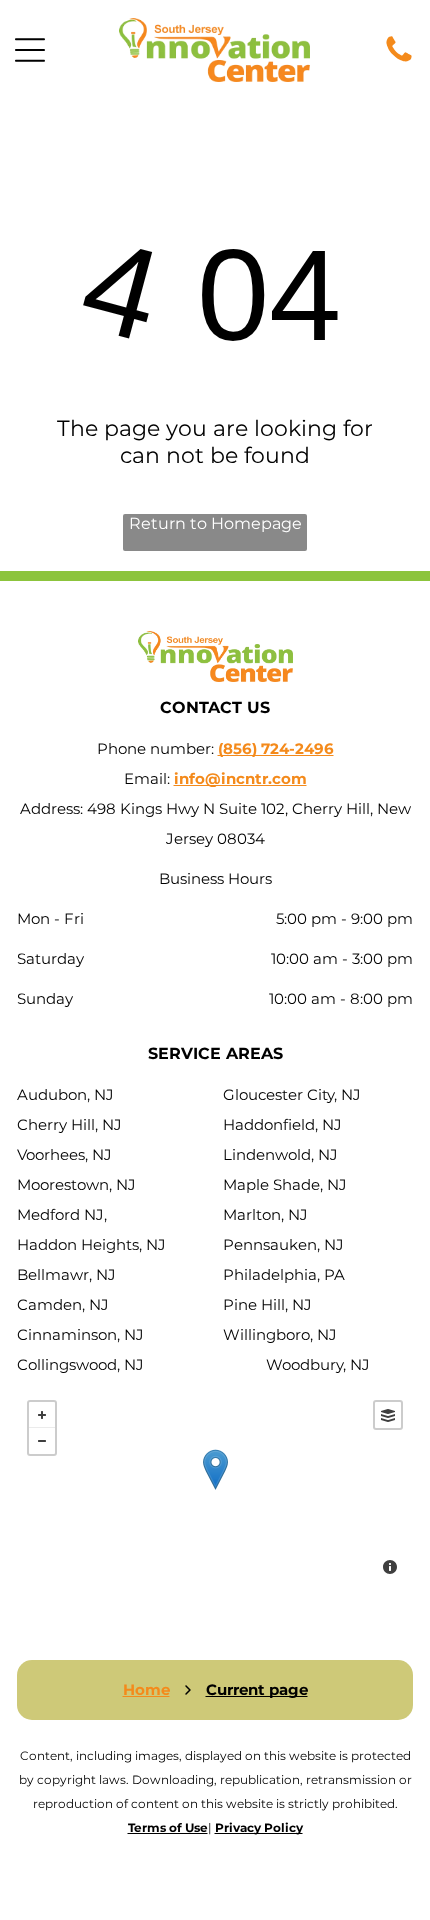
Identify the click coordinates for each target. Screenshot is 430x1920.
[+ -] (215, 1490)
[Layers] (388, 1415)
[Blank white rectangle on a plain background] (399, 60)
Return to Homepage (215, 523)
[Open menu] (30, 50)
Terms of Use (168, 1827)
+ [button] (42, 1415)
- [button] (42, 1441)
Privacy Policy (259, 1827)
